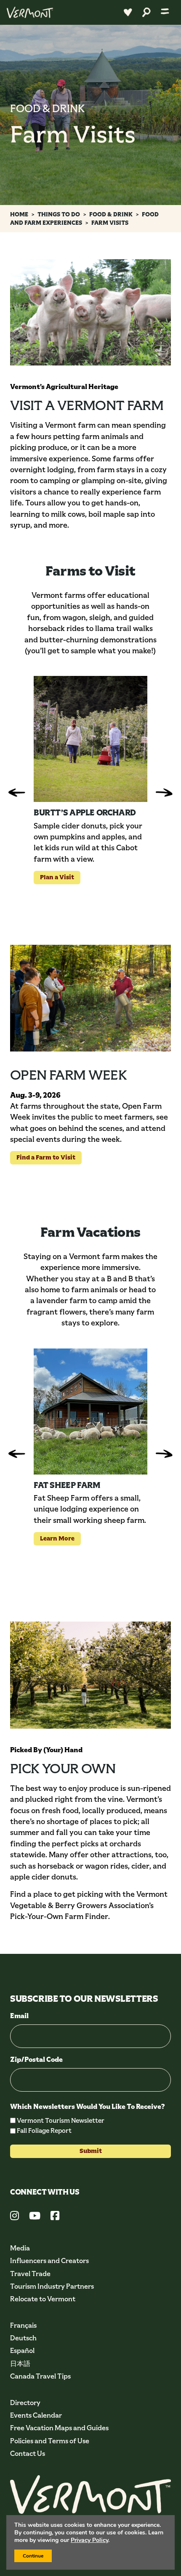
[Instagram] (15, 2217)
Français (23, 2325)
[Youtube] (35, 2217)
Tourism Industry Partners (52, 2286)
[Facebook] (55, 2217)
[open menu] (165, 12)
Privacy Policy (89, 2540)
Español (22, 2351)
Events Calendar (36, 2415)
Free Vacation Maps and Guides (59, 2428)
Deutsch (23, 2338)
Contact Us (28, 2454)
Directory (25, 2403)
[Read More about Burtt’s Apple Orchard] (90, 739)
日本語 (20, 2364)
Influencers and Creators (49, 2261)
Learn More (54, 1538)
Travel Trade (30, 2274)
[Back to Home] (30, 12)
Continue (33, 2556)
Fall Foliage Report (44, 2130)
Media (20, 2248)
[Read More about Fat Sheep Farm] (90, 1412)
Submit (91, 2151)
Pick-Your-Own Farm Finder (59, 1916)
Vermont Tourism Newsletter (61, 2120)
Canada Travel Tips (40, 2376)
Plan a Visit (54, 877)
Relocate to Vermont (43, 2299)
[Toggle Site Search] (146, 12)
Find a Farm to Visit (43, 1157)
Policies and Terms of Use (50, 2441)
